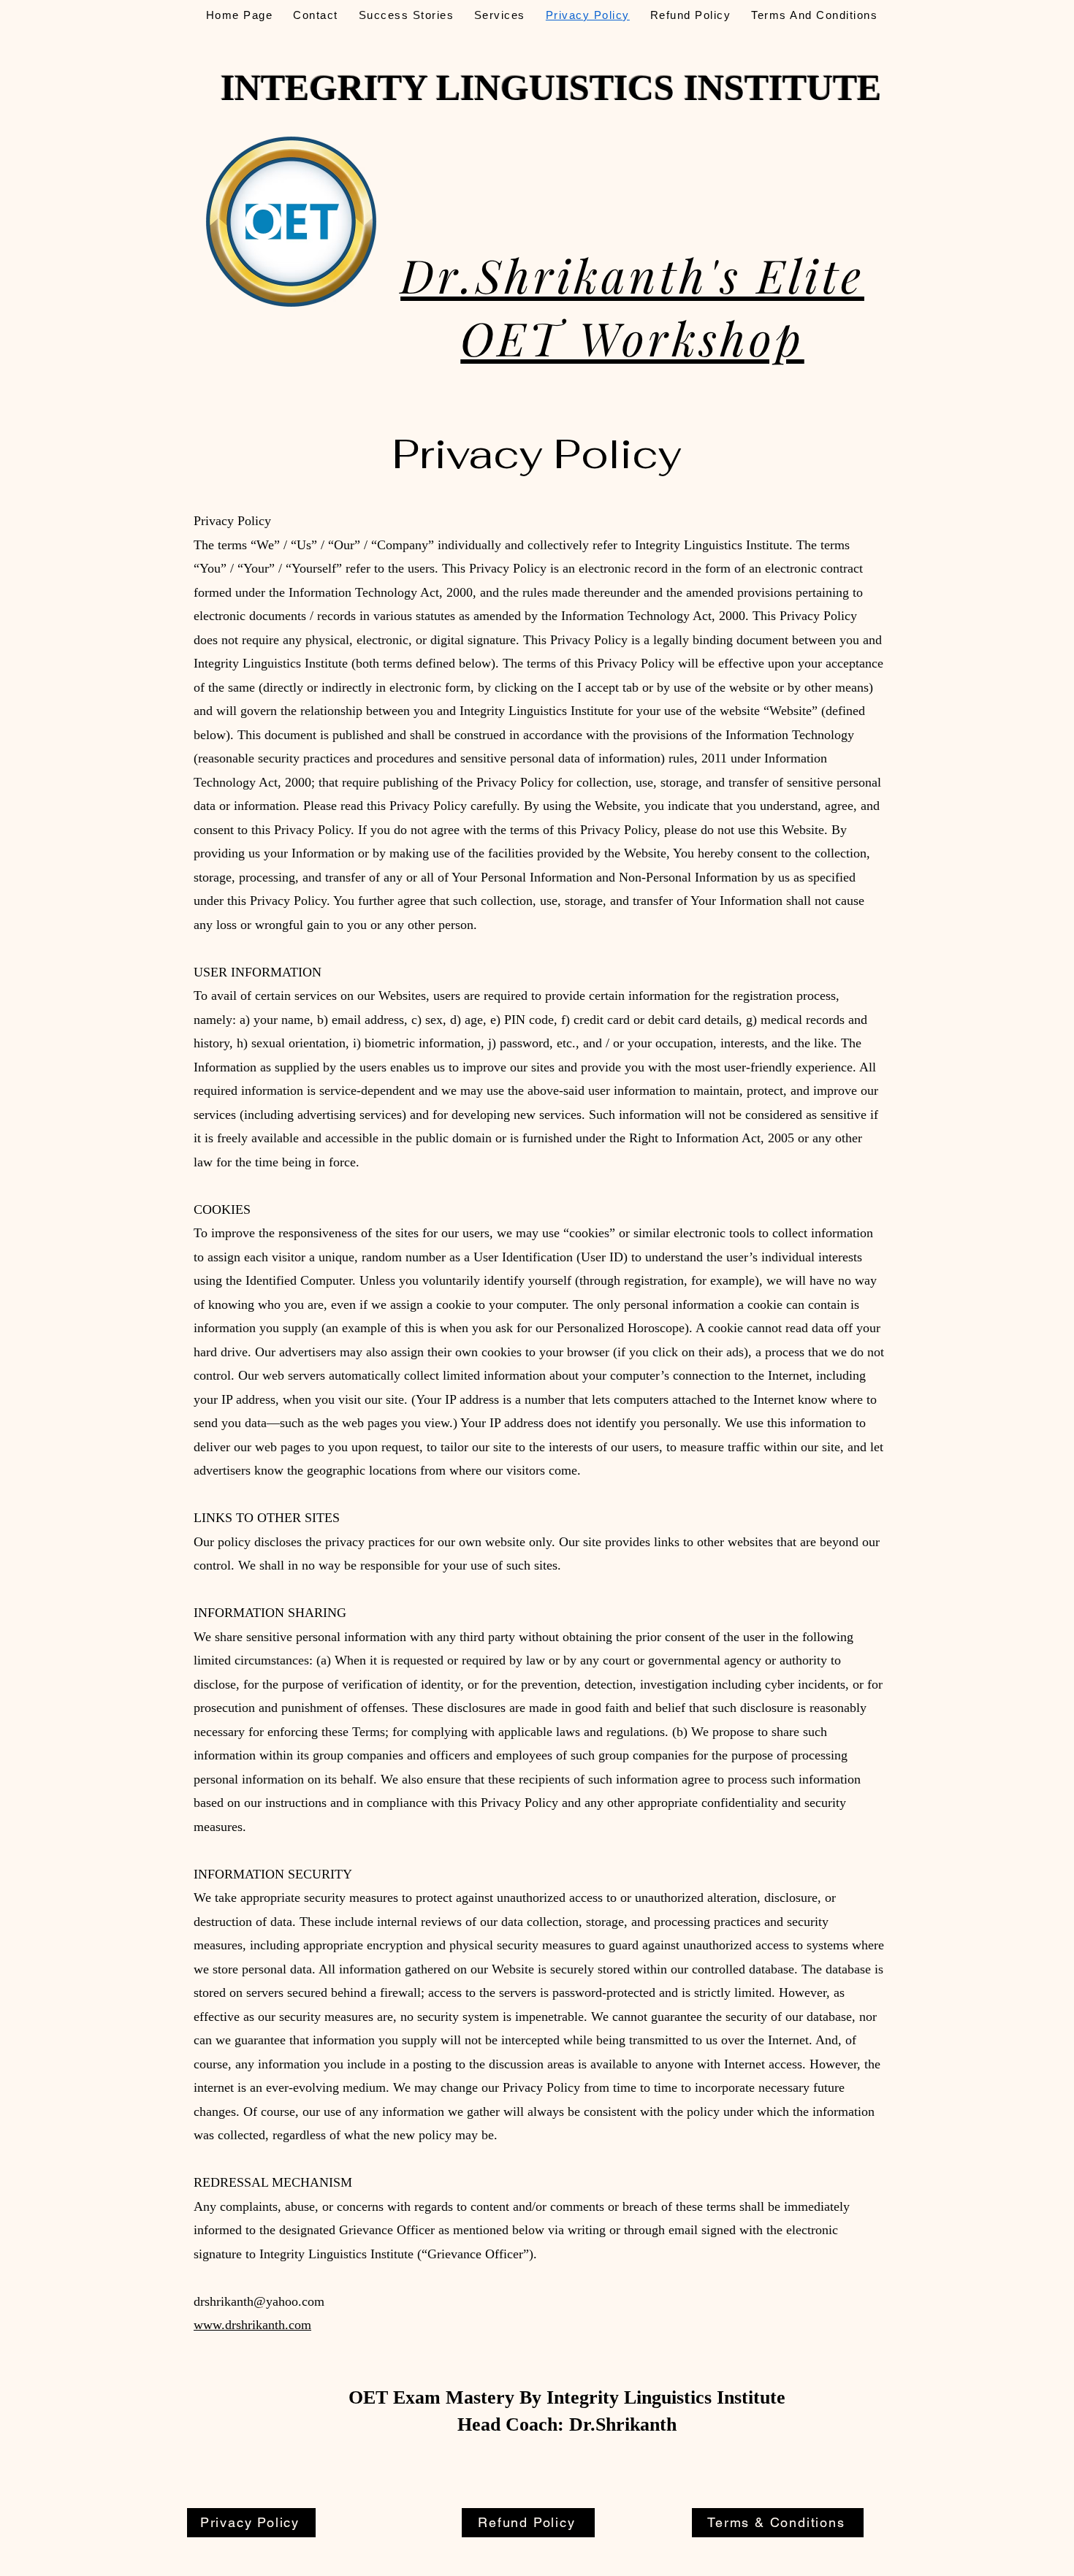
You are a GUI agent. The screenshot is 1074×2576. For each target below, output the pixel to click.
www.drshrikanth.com (252, 2325)
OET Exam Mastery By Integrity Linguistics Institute (567, 2397)
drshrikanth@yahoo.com (259, 2301)
